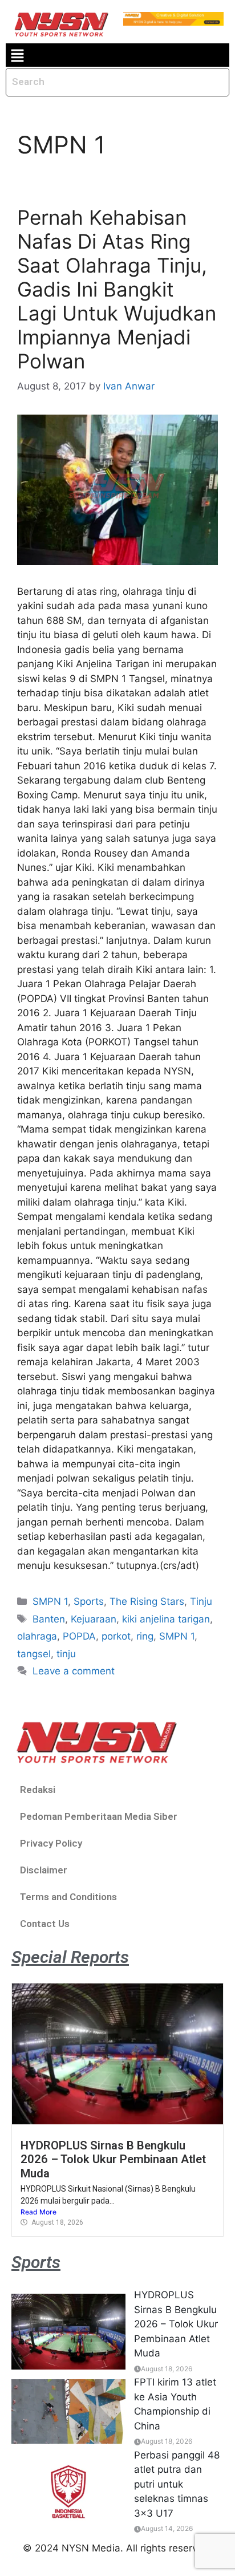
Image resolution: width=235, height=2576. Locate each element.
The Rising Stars (147, 1601)
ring (145, 1636)
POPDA (79, 1636)
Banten (49, 1619)
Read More (39, 2212)
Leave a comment (74, 1671)
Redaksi (38, 1790)
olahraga (37, 1636)
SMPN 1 (50, 1601)
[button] (17, 55)
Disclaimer (44, 1870)
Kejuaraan (94, 1619)
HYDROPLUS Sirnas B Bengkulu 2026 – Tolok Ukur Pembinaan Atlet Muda (113, 2159)
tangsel (34, 1654)
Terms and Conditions (68, 1897)
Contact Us (45, 1924)
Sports (89, 1601)
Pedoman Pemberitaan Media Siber (99, 1816)
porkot (116, 1636)
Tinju (201, 1601)
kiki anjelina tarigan (166, 1619)
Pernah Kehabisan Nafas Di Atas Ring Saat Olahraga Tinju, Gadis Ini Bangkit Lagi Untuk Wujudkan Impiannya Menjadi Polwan (117, 289)
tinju (66, 1654)
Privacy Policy (51, 1843)
